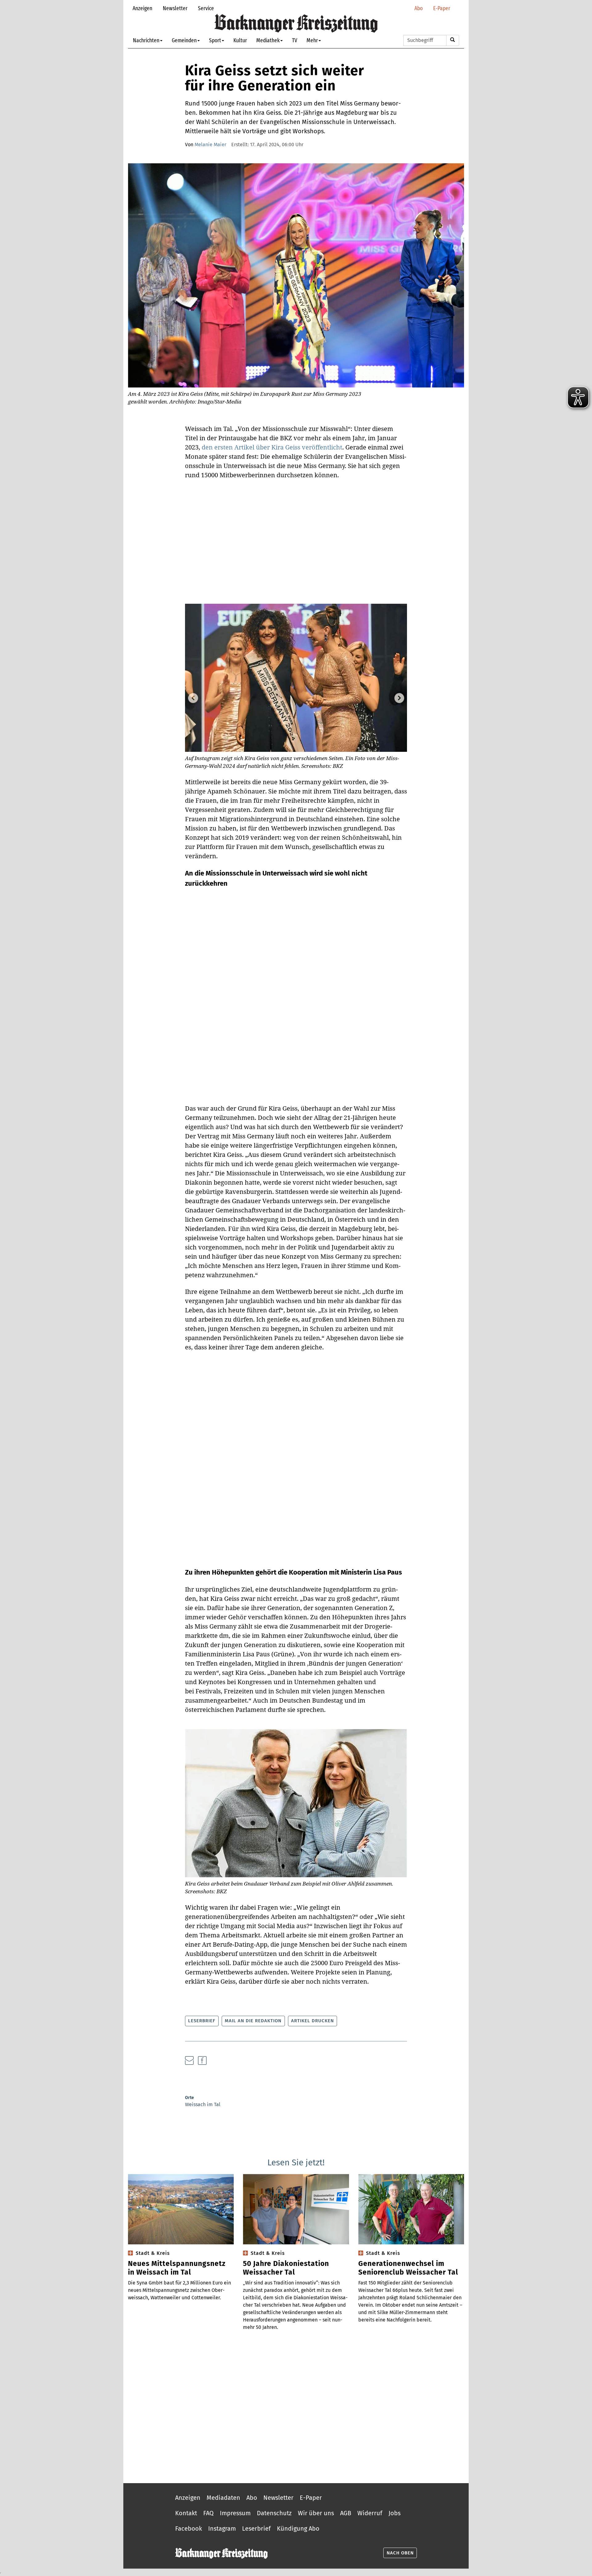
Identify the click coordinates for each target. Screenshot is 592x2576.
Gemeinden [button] (184, 40)
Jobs (395, 2513)
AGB (346, 2513)
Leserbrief (202, 2021)
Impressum (235, 2513)
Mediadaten (223, 2498)
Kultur (240, 40)
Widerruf (370, 2513)
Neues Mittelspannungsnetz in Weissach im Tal (177, 2268)
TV (295, 40)
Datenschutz (274, 2513)
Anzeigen (142, 8)
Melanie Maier (210, 145)
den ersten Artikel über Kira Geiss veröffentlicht (272, 447)
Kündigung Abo (298, 2528)
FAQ (208, 2513)
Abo (419, 8)
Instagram (222, 2528)
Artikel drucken (312, 2021)
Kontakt (186, 2513)
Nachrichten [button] (146, 40)
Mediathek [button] (268, 40)
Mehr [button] (312, 40)
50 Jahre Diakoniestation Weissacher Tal (286, 2268)
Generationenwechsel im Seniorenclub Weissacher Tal (408, 2268)
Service (206, 8)
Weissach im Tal (203, 2104)
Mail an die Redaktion (253, 2021)
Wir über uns (316, 2513)
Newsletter (175, 8)
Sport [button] (215, 40)
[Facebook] (202, 2060)
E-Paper (442, 8)
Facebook (189, 2528)
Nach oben (400, 2553)
